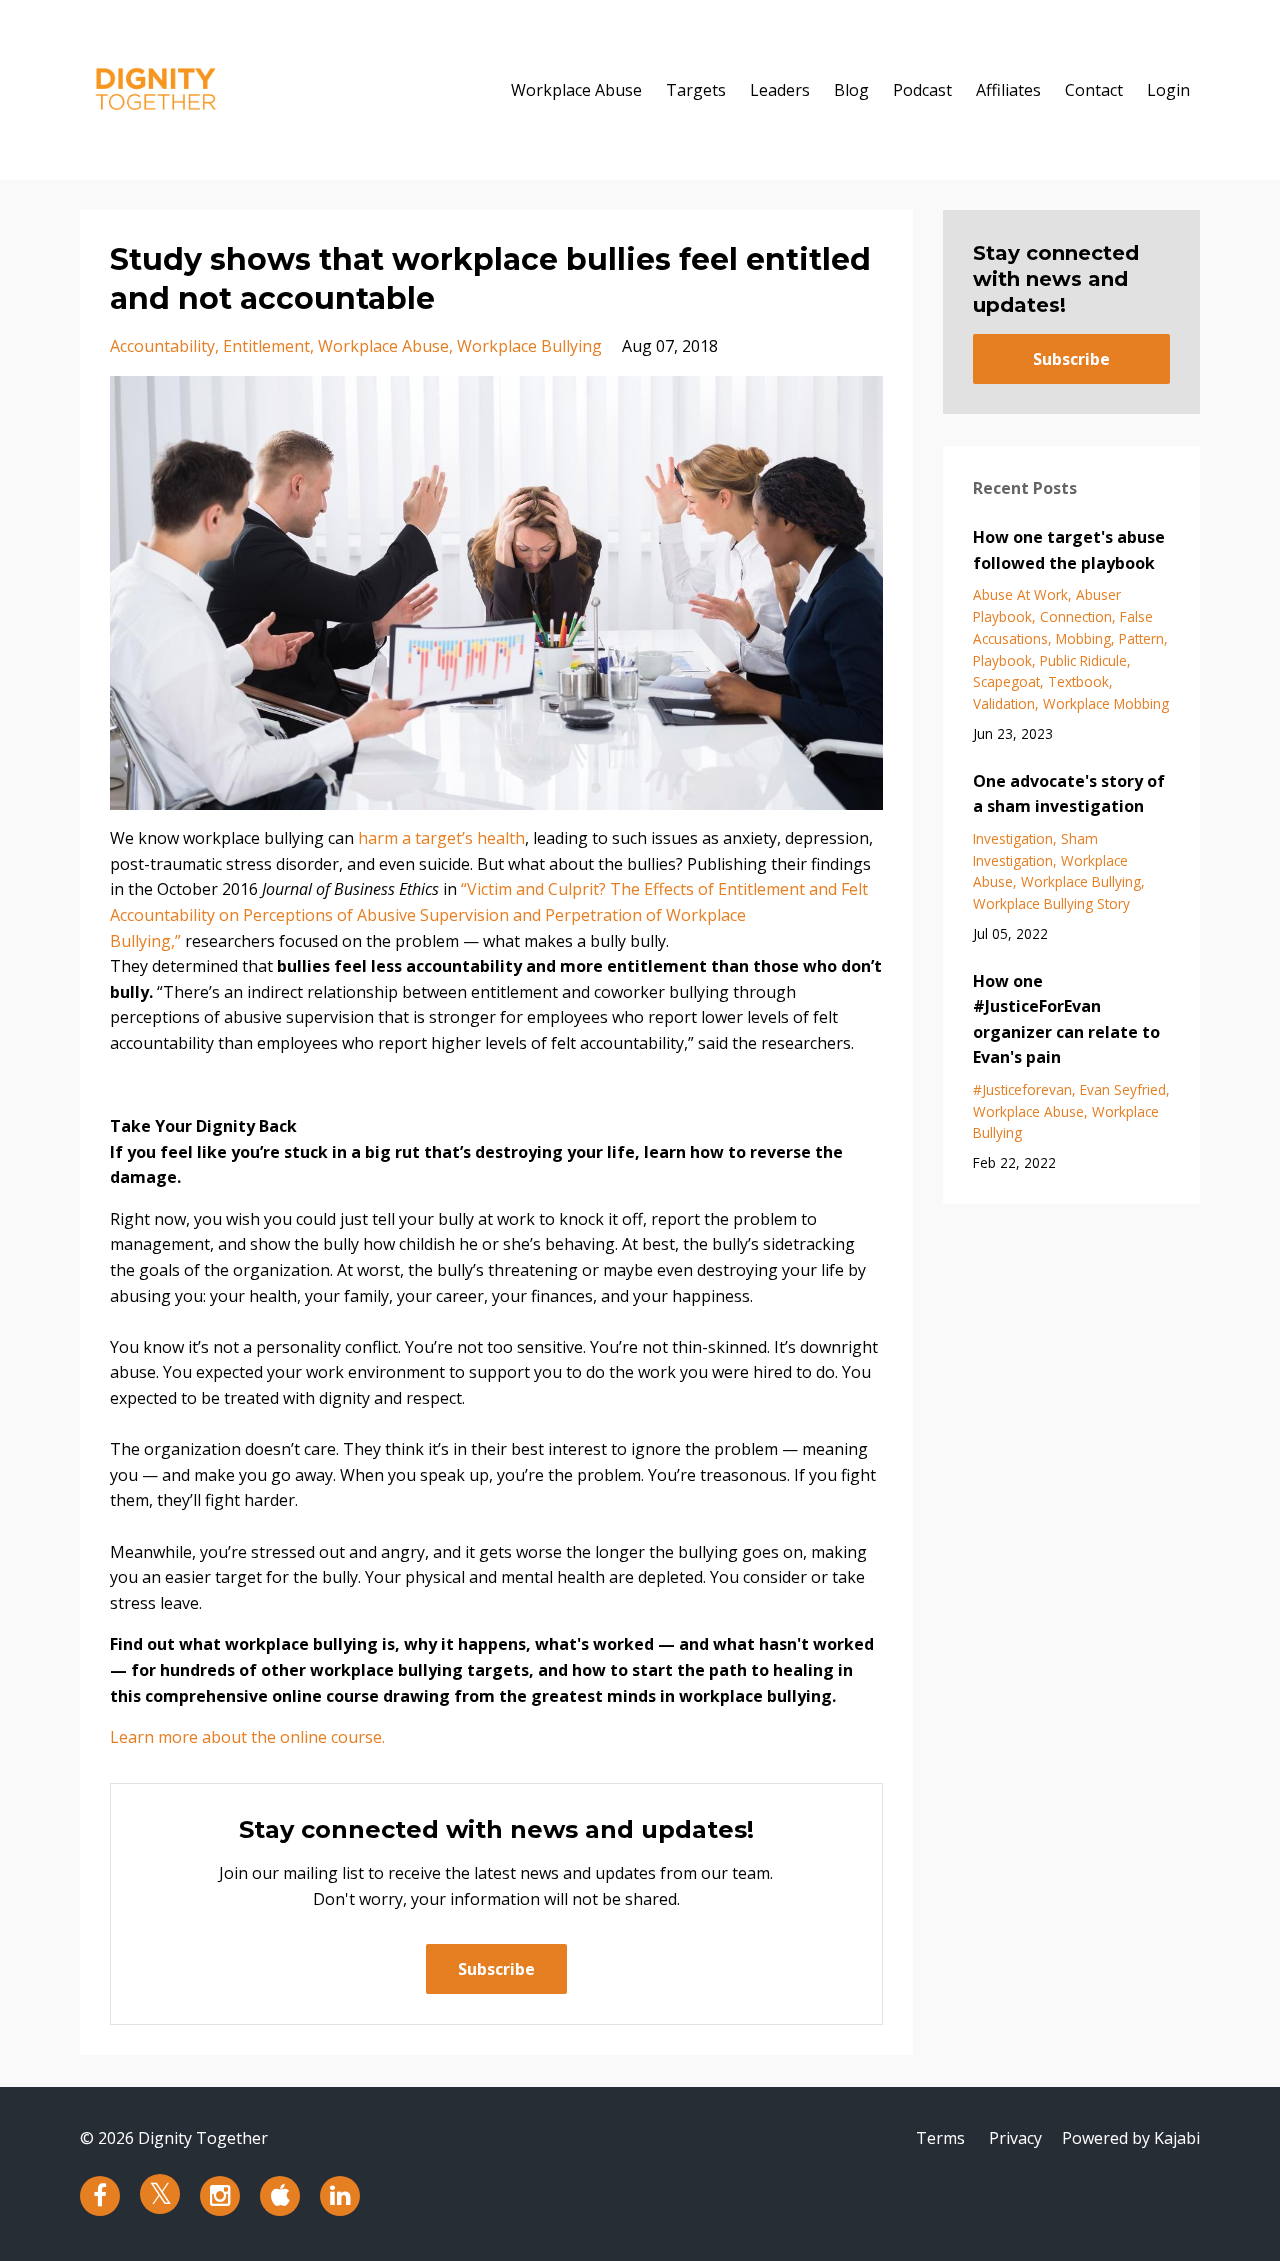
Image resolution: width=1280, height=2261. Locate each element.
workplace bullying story (1051, 903)
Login (1168, 90)
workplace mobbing (1106, 703)
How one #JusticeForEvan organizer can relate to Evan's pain (1066, 1019)
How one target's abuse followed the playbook (1069, 550)
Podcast (922, 90)
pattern (1141, 638)
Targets (696, 90)
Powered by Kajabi (1131, 2138)
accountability (162, 346)
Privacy (1015, 2138)
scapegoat (1006, 681)
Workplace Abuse (576, 90)
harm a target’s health (441, 838)
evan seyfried (1123, 1089)
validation (1004, 703)
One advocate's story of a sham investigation (1069, 794)
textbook (1078, 681)
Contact (1094, 90)
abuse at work (1020, 594)
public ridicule (1083, 660)
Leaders (780, 90)
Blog (851, 90)
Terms (940, 2138)
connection (1076, 616)
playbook (1002, 660)
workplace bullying (529, 346)
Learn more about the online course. (247, 1737)
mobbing (1083, 638)
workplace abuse (383, 346)
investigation (1013, 838)
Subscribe (496, 1969)
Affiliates (1008, 90)
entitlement (266, 346)
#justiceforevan (1022, 1089)
